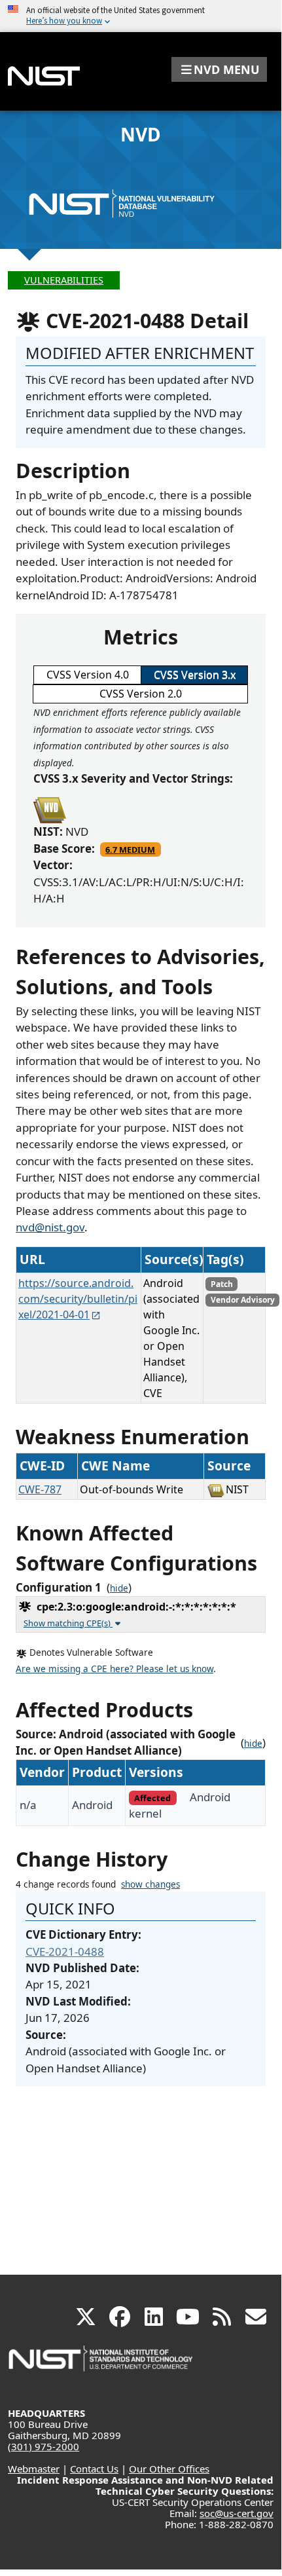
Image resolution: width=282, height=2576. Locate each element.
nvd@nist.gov (50, 1227)
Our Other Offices (169, 2469)
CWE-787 (40, 1489)
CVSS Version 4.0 (88, 675)
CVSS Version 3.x (195, 675)
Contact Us (94, 2469)
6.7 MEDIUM (130, 849)
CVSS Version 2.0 (141, 694)
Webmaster (34, 2469)
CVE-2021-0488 (65, 1951)
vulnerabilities (64, 280)
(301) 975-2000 (44, 2446)
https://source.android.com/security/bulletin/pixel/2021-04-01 (78, 1299)
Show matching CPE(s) (68, 1623)
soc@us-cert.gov (237, 2513)
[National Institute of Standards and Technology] (101, 2365)
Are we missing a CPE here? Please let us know (115, 1669)
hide (119, 1588)
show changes (150, 1884)
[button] (219, 69)
